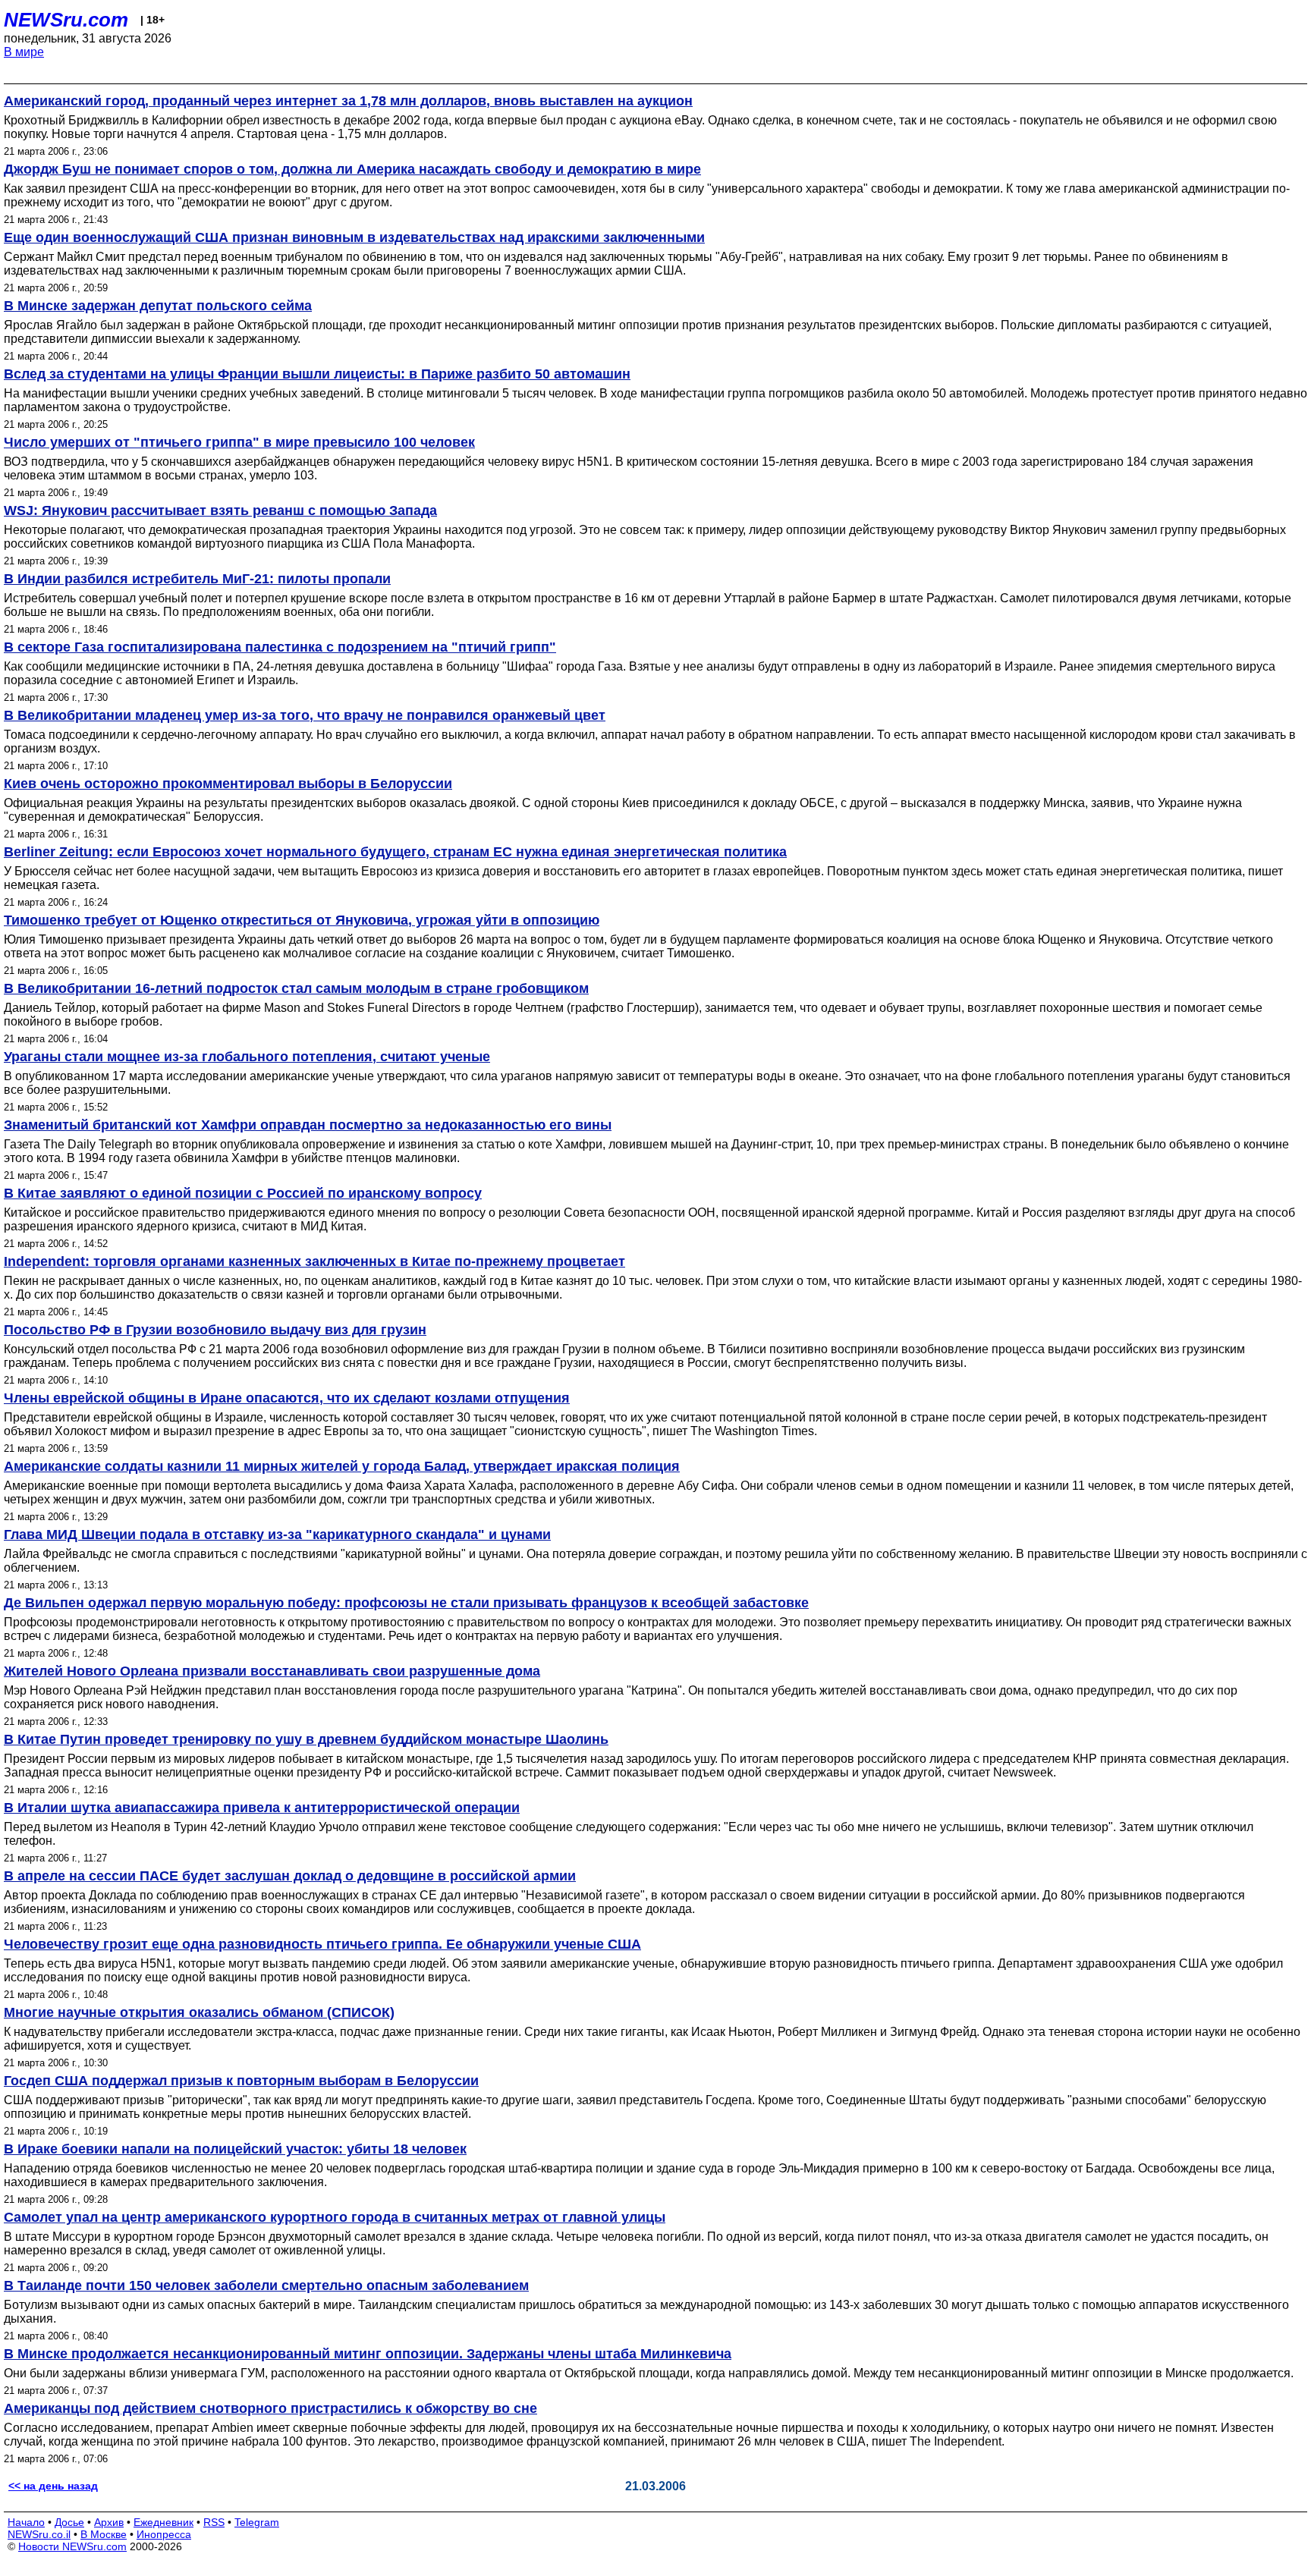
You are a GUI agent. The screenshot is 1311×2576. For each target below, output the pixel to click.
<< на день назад (53, 2486)
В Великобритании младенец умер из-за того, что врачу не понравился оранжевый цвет (305, 715)
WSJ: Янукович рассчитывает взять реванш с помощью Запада (220, 510)
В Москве (104, 2534)
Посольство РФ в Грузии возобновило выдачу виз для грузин (215, 1330)
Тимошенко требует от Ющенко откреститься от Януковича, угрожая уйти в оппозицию (302, 920)
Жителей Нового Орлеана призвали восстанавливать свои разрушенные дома (272, 1671)
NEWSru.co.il (39, 2534)
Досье (69, 2522)
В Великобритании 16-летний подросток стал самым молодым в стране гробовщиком (296, 988)
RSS (214, 2522)
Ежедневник (163, 2522)
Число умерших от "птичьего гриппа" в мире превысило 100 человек (239, 442)
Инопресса (164, 2534)
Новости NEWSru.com (72, 2546)
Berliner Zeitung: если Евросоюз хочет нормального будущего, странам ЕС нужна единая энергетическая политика (395, 852)
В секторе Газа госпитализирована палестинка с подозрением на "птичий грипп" (280, 647)
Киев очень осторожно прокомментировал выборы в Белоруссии (228, 784)
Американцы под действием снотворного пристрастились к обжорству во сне (270, 2408)
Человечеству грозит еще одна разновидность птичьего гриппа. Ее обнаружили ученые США (322, 1944)
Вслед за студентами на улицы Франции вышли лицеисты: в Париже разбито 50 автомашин (317, 374)
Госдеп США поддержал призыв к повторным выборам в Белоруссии (241, 2081)
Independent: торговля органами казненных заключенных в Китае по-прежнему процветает (314, 1261)
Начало (26, 2522)
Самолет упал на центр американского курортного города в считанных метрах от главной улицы (335, 2217)
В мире (24, 52)
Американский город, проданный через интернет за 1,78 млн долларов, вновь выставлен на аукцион (348, 101)
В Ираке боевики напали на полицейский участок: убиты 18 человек (235, 2149)
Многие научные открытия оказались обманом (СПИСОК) (199, 2012)
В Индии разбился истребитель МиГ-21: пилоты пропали (197, 579)
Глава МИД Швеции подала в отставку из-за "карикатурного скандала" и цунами (277, 1535)
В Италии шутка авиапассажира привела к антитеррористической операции (262, 1808)
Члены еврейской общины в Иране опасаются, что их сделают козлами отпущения (287, 1398)
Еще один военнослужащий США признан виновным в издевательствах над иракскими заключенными (354, 237)
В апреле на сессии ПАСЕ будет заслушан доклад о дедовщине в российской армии (290, 1876)
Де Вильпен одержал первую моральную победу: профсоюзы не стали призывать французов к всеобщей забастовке (406, 1603)
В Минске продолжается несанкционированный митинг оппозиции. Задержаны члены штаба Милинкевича (368, 2354)
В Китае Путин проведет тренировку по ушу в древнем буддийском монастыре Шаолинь (306, 1739)
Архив (109, 2522)
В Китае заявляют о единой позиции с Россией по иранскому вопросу (243, 1193)
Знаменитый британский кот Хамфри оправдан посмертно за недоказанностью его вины (308, 1125)
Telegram (257, 2522)
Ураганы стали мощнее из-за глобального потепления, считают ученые (247, 1057)
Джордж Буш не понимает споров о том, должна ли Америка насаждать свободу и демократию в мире (352, 169)
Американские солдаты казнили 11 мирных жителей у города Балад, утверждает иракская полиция (342, 1466)
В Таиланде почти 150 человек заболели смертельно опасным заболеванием (266, 2285)
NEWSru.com (66, 20)
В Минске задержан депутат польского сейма (158, 306)
